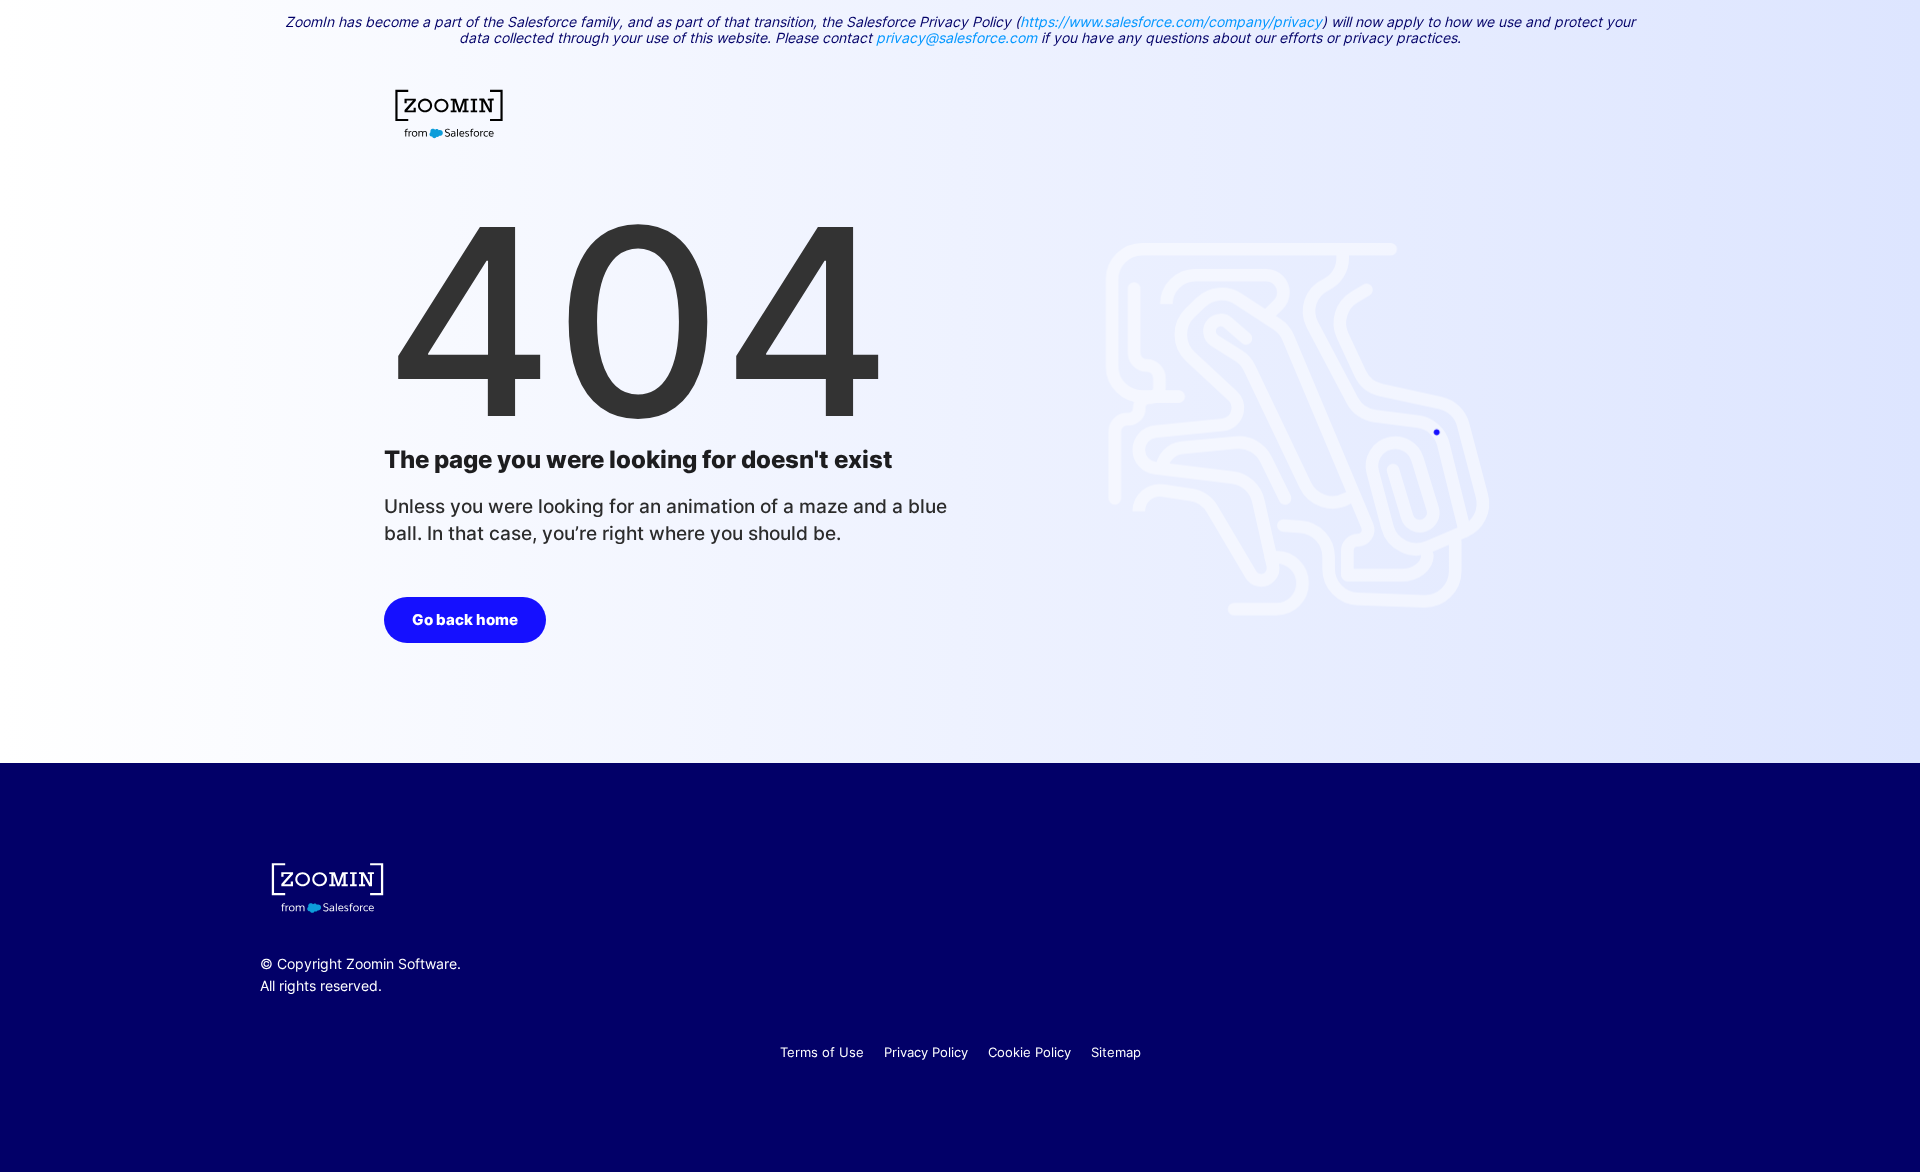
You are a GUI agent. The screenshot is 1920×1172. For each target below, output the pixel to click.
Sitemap (1116, 1052)
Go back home (465, 619)
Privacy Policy (926, 1052)
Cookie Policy (1029, 1052)
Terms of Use (822, 1052)
